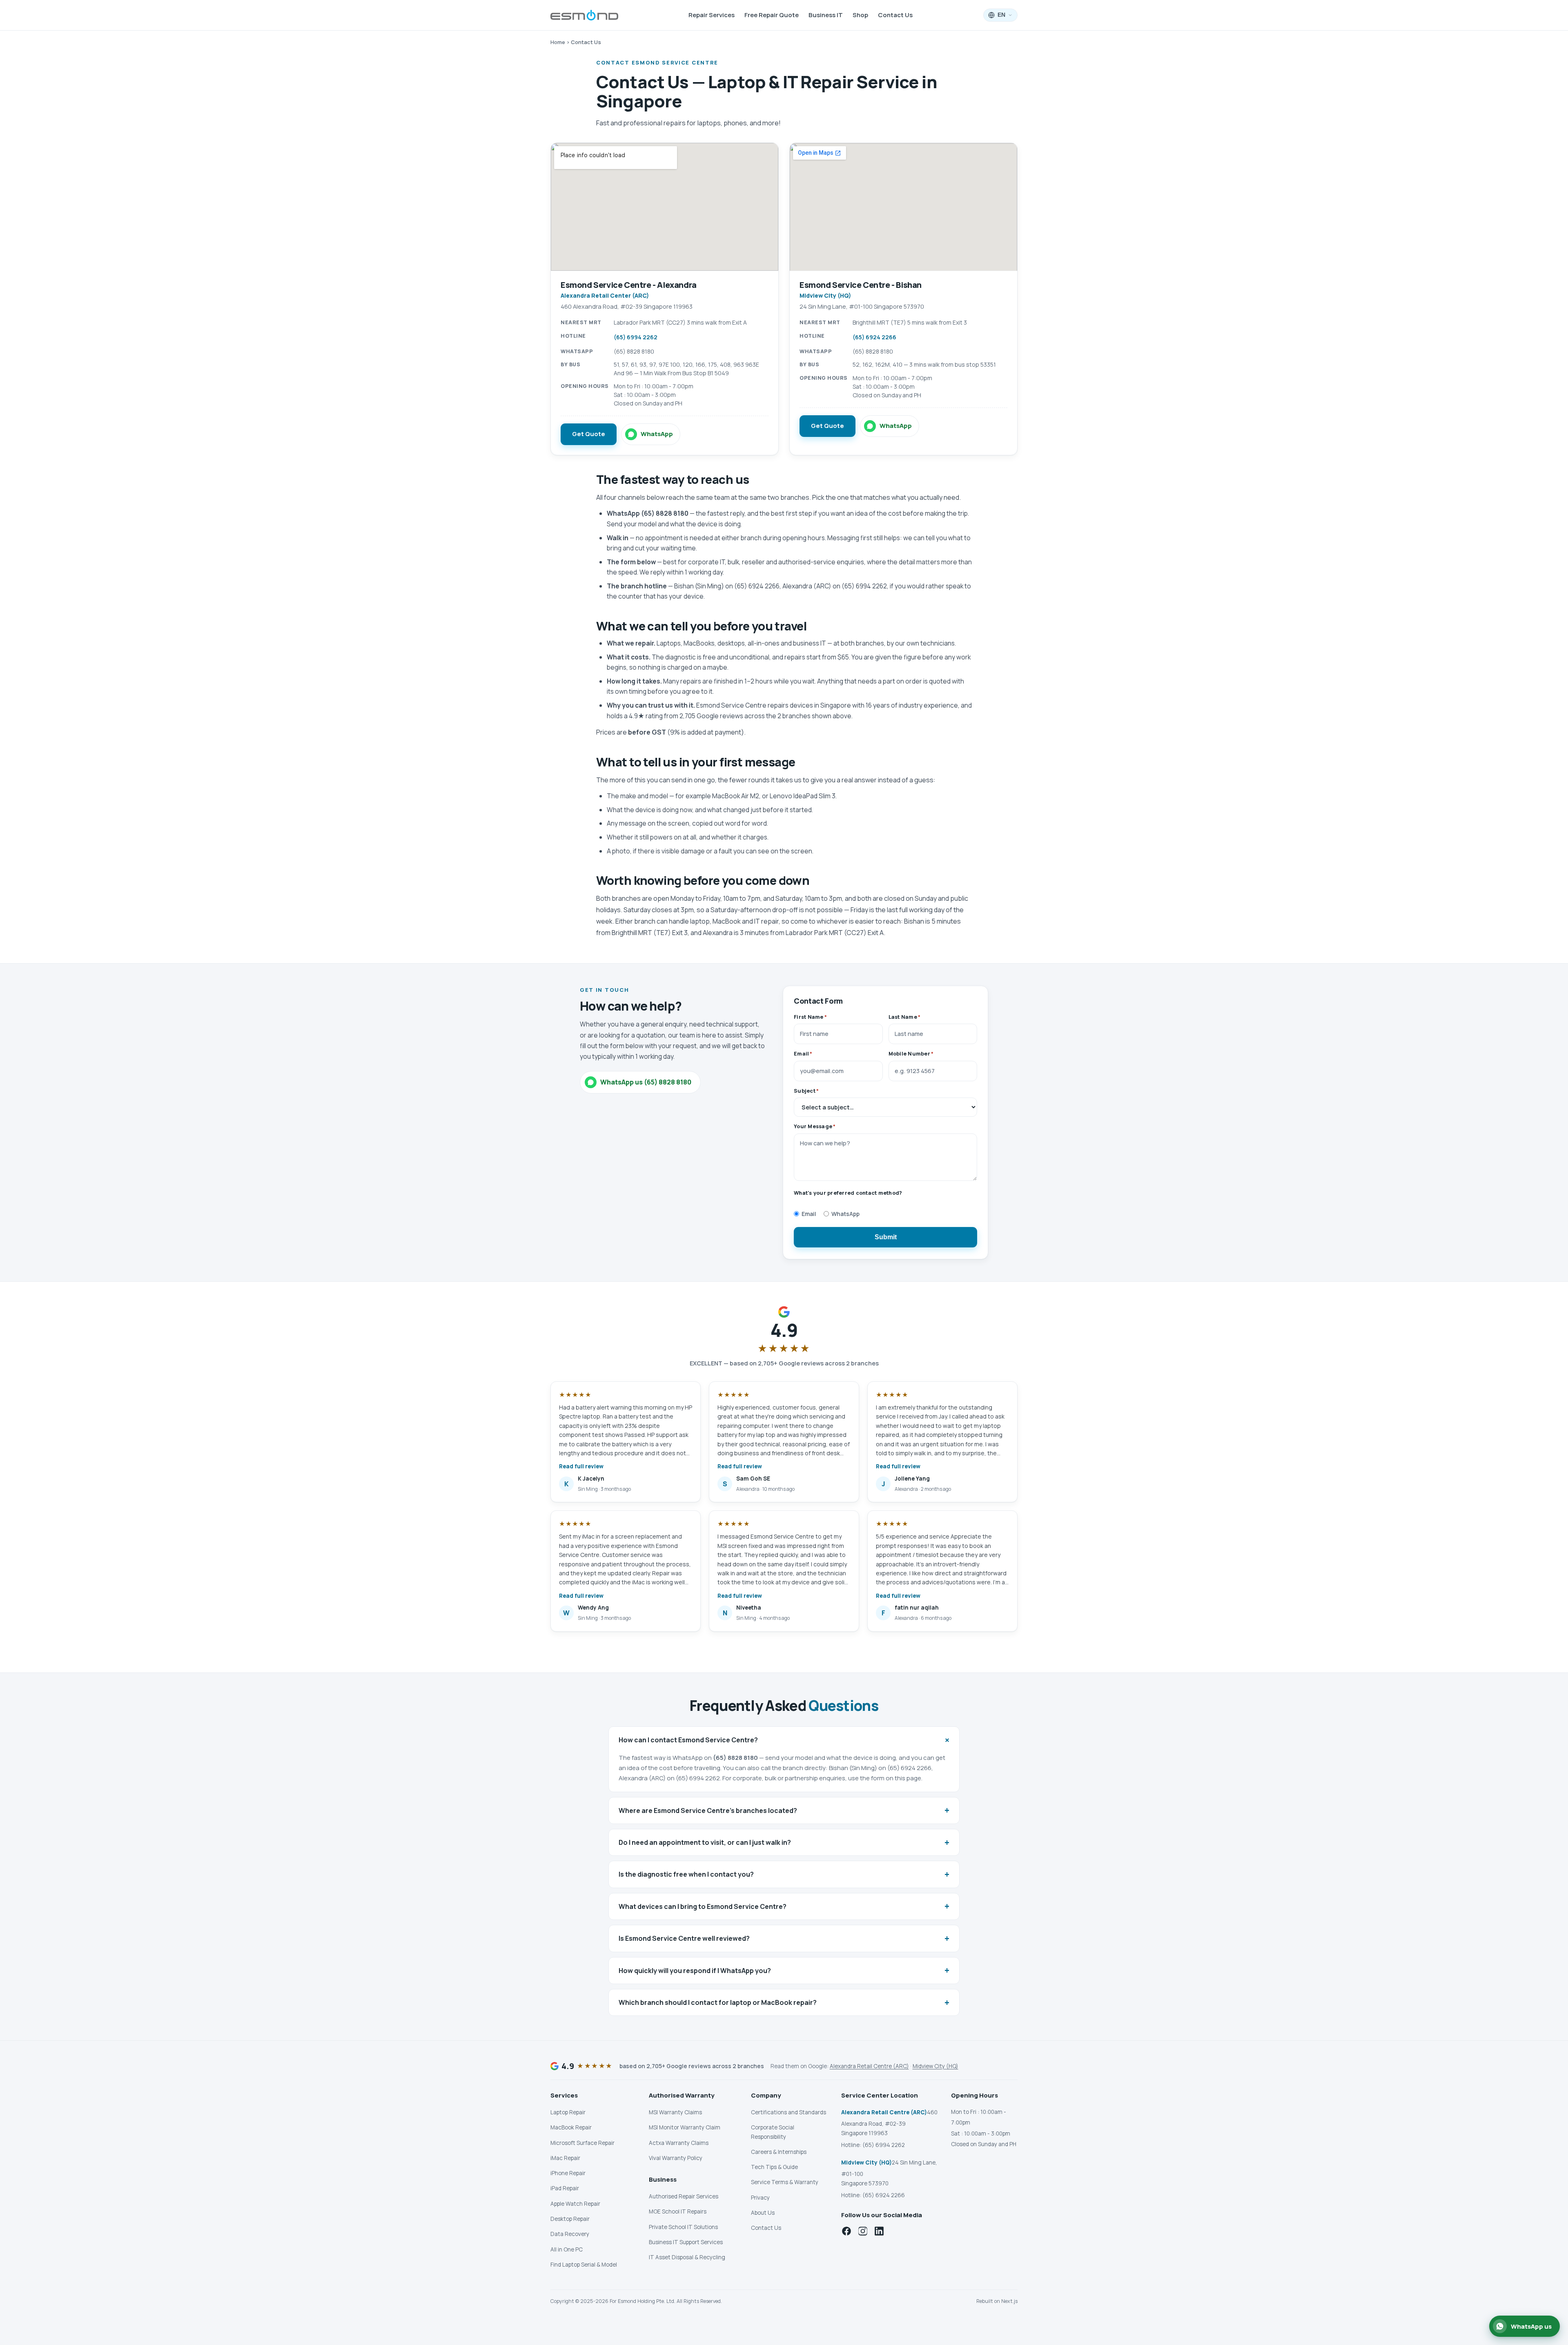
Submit (886, 1237)
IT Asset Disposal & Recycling (687, 2257)
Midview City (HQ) (935, 2066)
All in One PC (567, 2249)
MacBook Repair (571, 2127)
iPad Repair (565, 2188)
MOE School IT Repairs (678, 2211)
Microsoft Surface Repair (582, 2143)
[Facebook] (846, 2231)
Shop (860, 15)
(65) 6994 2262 (636, 337)
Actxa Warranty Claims (679, 2143)
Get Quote (589, 434)
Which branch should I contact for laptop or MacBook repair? (784, 2002)
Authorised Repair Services (684, 2196)
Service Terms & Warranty (785, 2182)
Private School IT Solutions (683, 2227)
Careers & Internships (779, 2152)
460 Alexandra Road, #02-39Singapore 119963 (889, 2123)
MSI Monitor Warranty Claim (685, 2127)
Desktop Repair (570, 2219)
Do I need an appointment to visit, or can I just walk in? (784, 1842)
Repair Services (712, 15)
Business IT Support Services (686, 2242)
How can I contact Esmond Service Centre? (786, 1740)
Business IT (826, 15)
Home (558, 42)
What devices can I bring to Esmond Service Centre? (784, 1906)
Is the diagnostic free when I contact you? (784, 1874)
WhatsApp (657, 434)
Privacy (760, 2198)
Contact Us (895, 15)
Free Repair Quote (772, 15)
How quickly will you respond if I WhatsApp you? (784, 1970)
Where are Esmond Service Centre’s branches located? (784, 1810)
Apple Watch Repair (575, 2204)
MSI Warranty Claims (675, 2112)
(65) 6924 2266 (874, 337)
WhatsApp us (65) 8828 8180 (646, 1082)
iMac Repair (565, 2158)
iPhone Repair (568, 2173)
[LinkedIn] (879, 2231)
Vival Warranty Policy (676, 2158)
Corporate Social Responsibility (773, 2132)
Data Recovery (570, 2234)
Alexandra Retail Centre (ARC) (869, 2066)
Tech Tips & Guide (774, 2167)
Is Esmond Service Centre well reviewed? (784, 1938)
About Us (763, 2213)
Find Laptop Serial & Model (584, 2265)
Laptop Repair (568, 2112)
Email (809, 1214)
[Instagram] (863, 2231)
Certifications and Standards (788, 2112)
